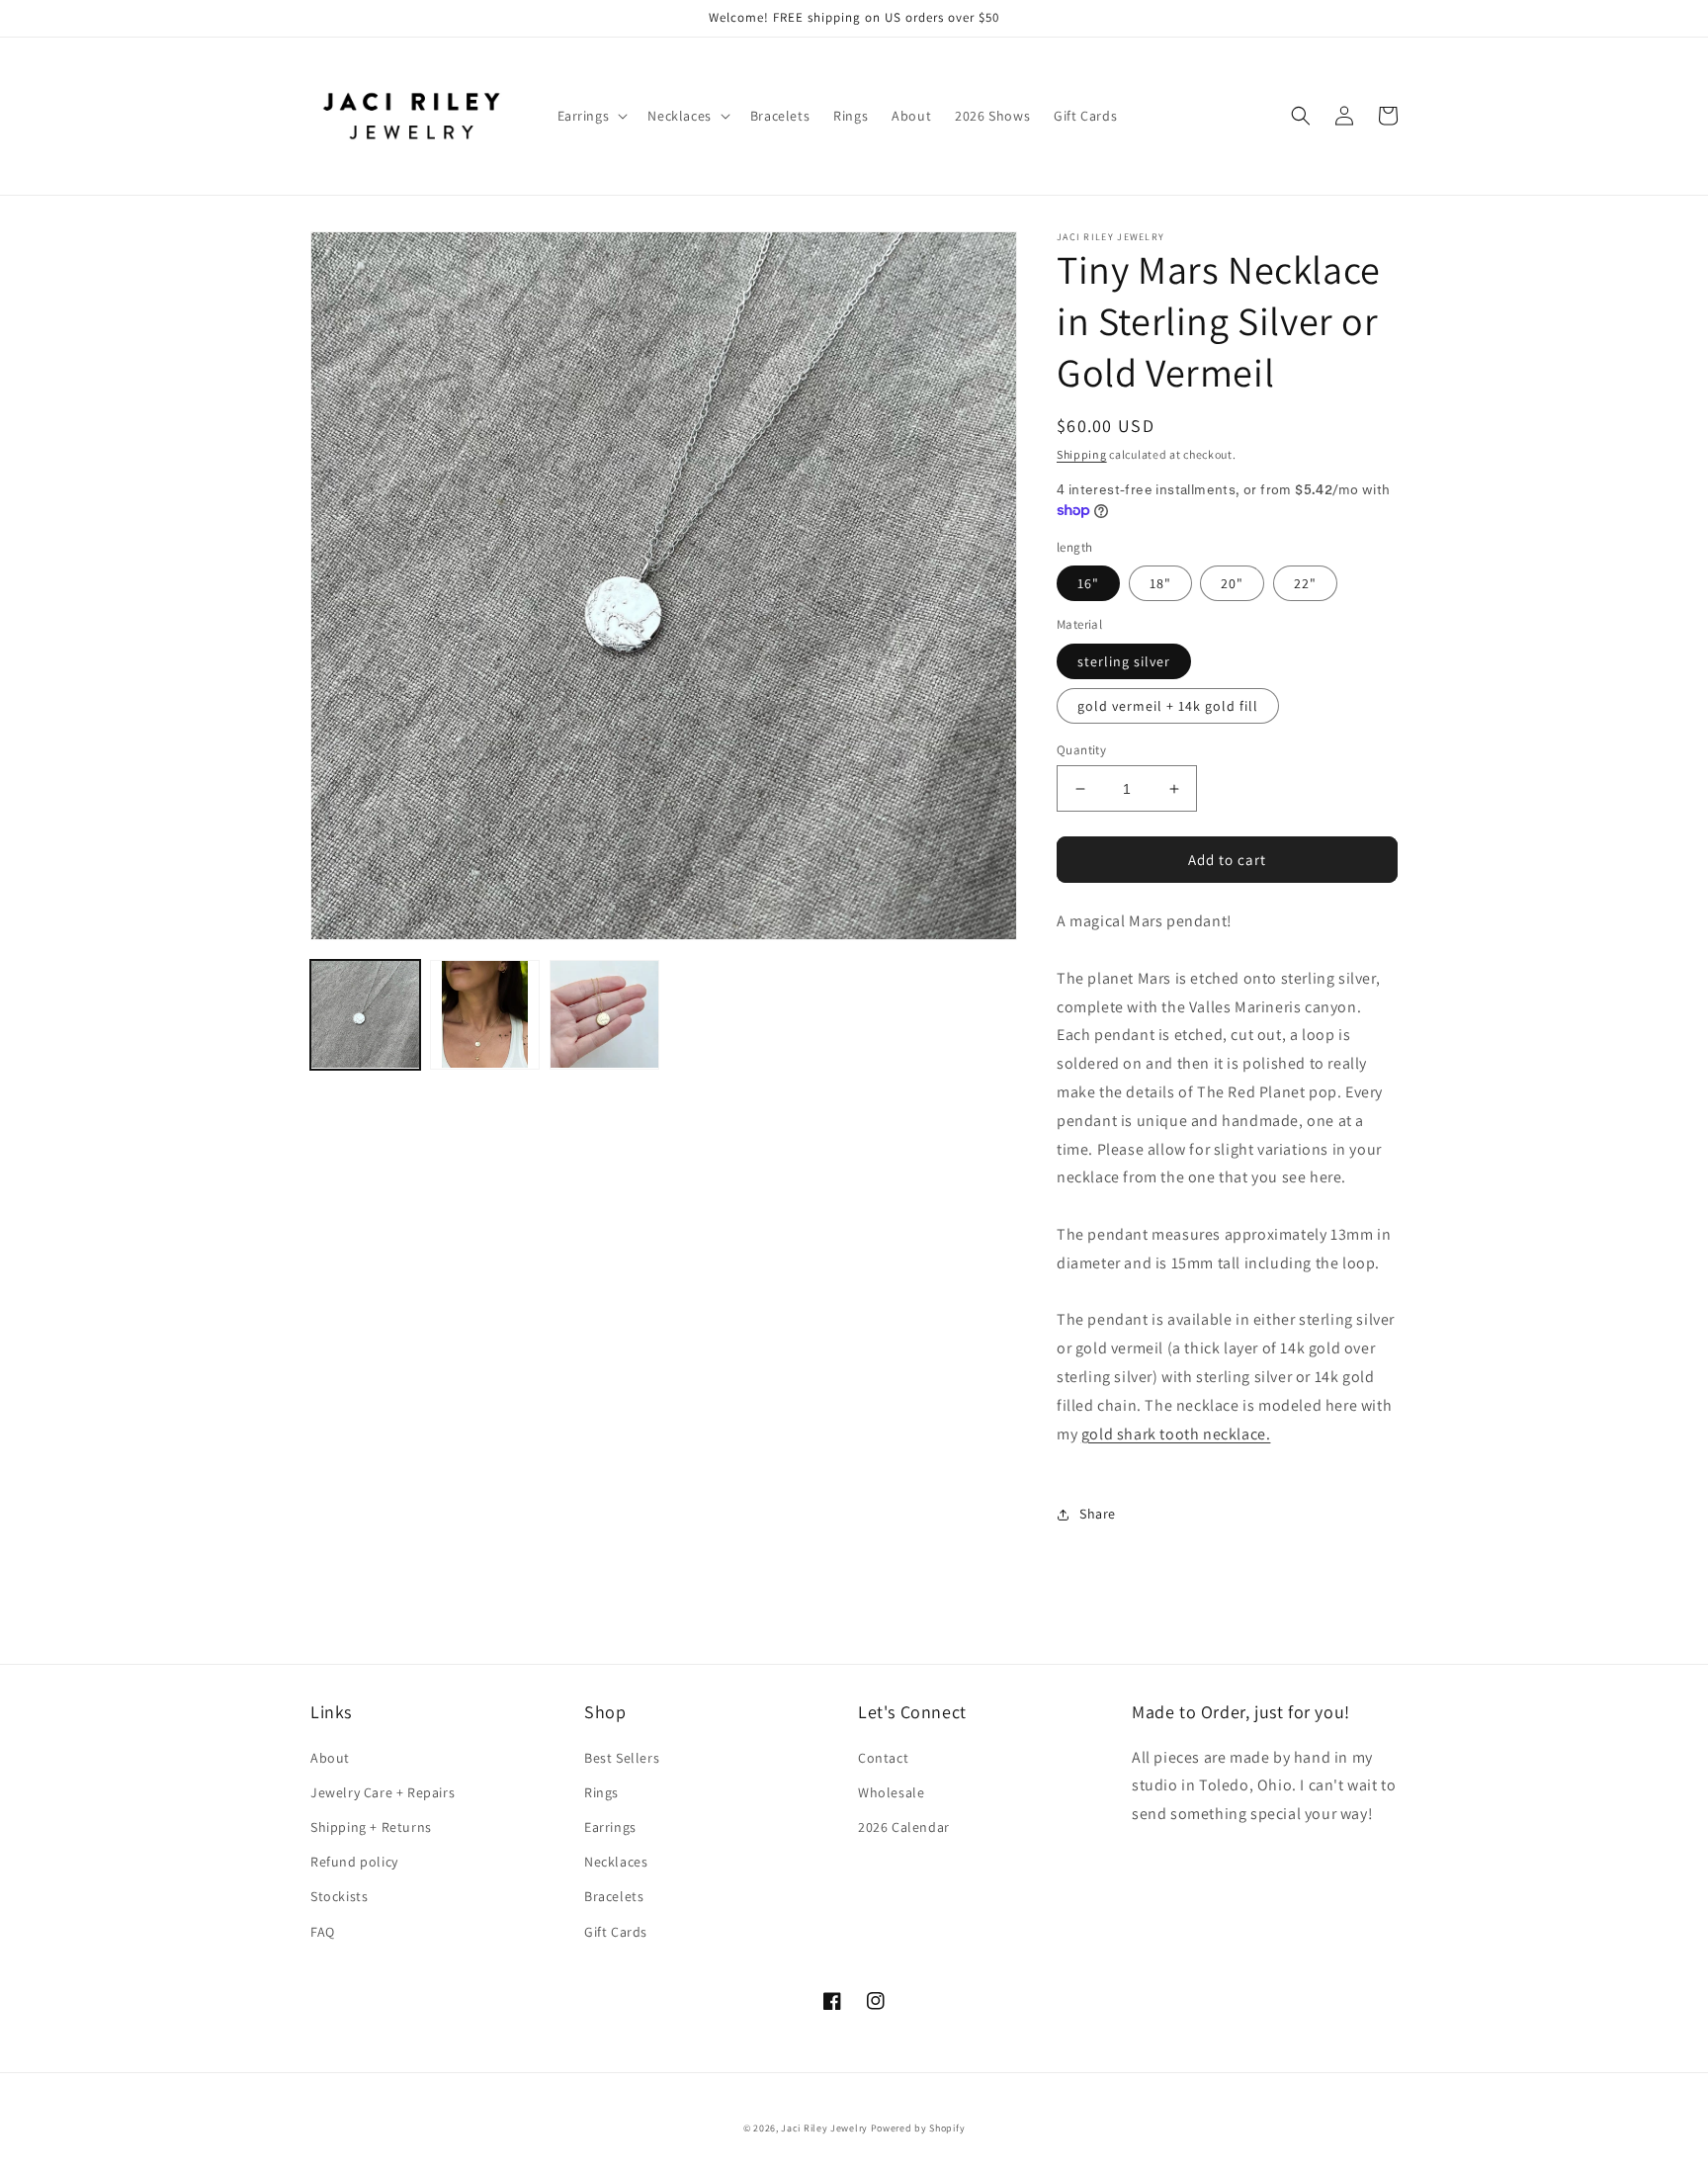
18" (1160, 583)
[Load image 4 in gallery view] (604, 1015)
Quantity (1081, 750)
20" (1232, 583)
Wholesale (891, 1792)
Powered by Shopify (918, 2128)
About (330, 1758)
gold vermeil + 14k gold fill (1168, 706)
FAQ (323, 1932)
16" (1088, 583)
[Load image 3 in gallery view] (485, 1015)
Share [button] (1098, 1514)
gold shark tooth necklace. (1176, 1434)
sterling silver (1124, 661)
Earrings (610, 1827)
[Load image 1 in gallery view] (365, 1015)
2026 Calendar (904, 1827)
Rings (601, 1792)
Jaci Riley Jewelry (824, 2128)
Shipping (1082, 454)
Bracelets (614, 1896)
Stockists (339, 1896)
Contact (883, 1758)
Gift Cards (616, 1932)
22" (1305, 583)
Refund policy (354, 1862)
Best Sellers (622, 1758)
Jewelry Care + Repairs (383, 1792)
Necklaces (616, 1862)
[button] (591, 116)
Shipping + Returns (371, 1827)
